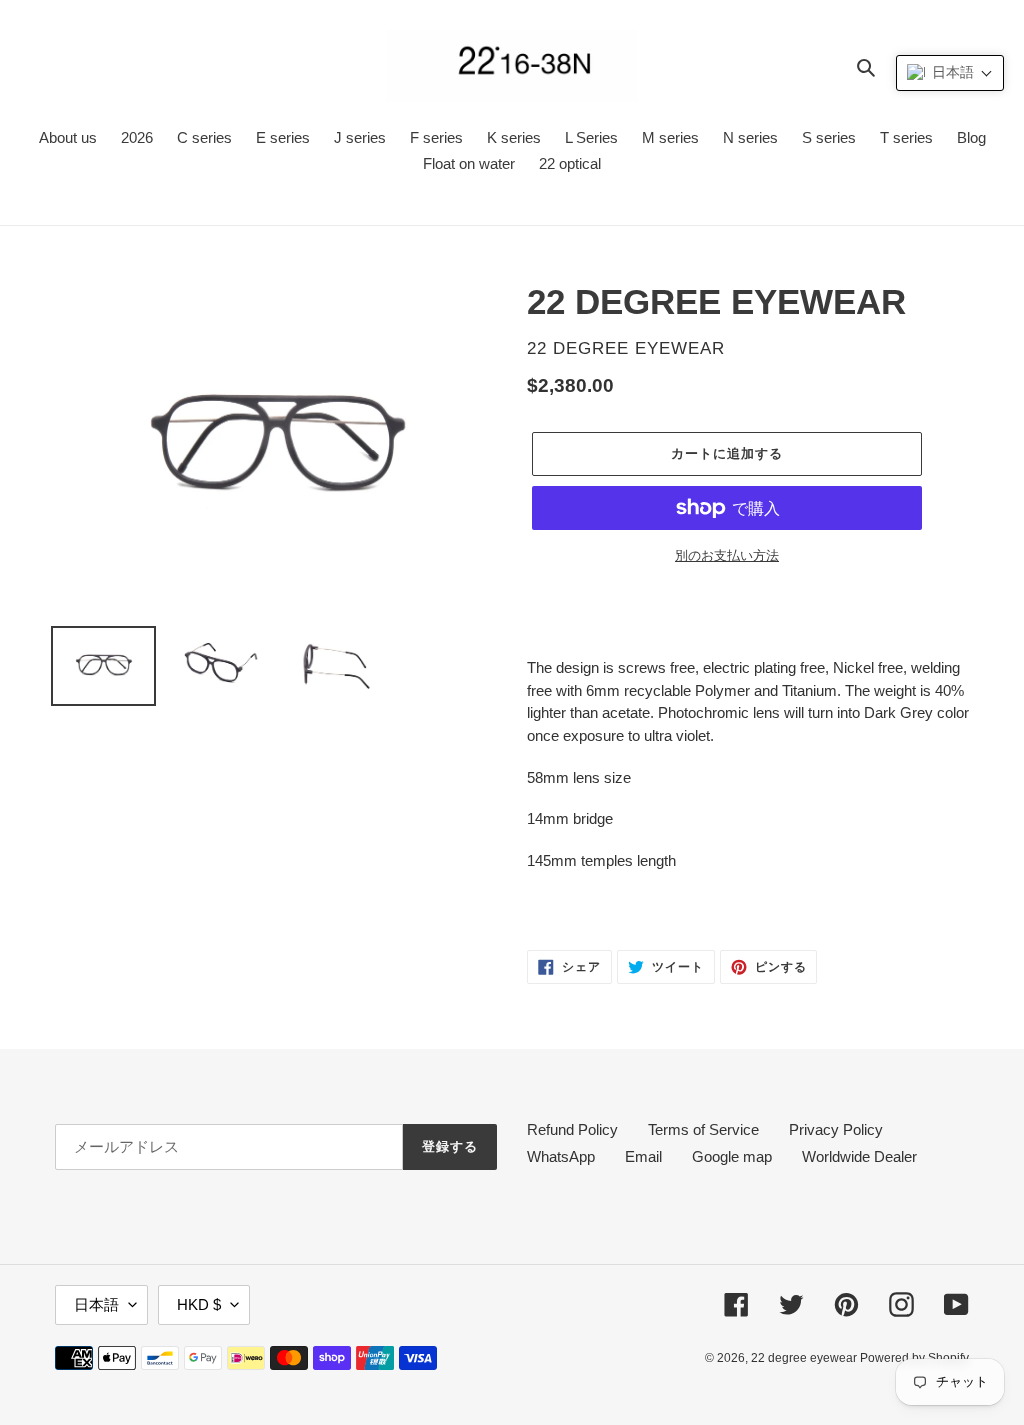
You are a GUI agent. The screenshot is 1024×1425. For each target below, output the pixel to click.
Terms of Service (703, 1129)
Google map (732, 1156)
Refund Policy (572, 1129)
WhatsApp (561, 1156)
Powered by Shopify (914, 1358)
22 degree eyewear (805, 1358)
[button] (950, 73)
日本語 (96, 1304)
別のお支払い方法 (727, 555)
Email (643, 1156)
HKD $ (199, 1304)
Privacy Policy (836, 1129)
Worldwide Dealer (859, 1156)
